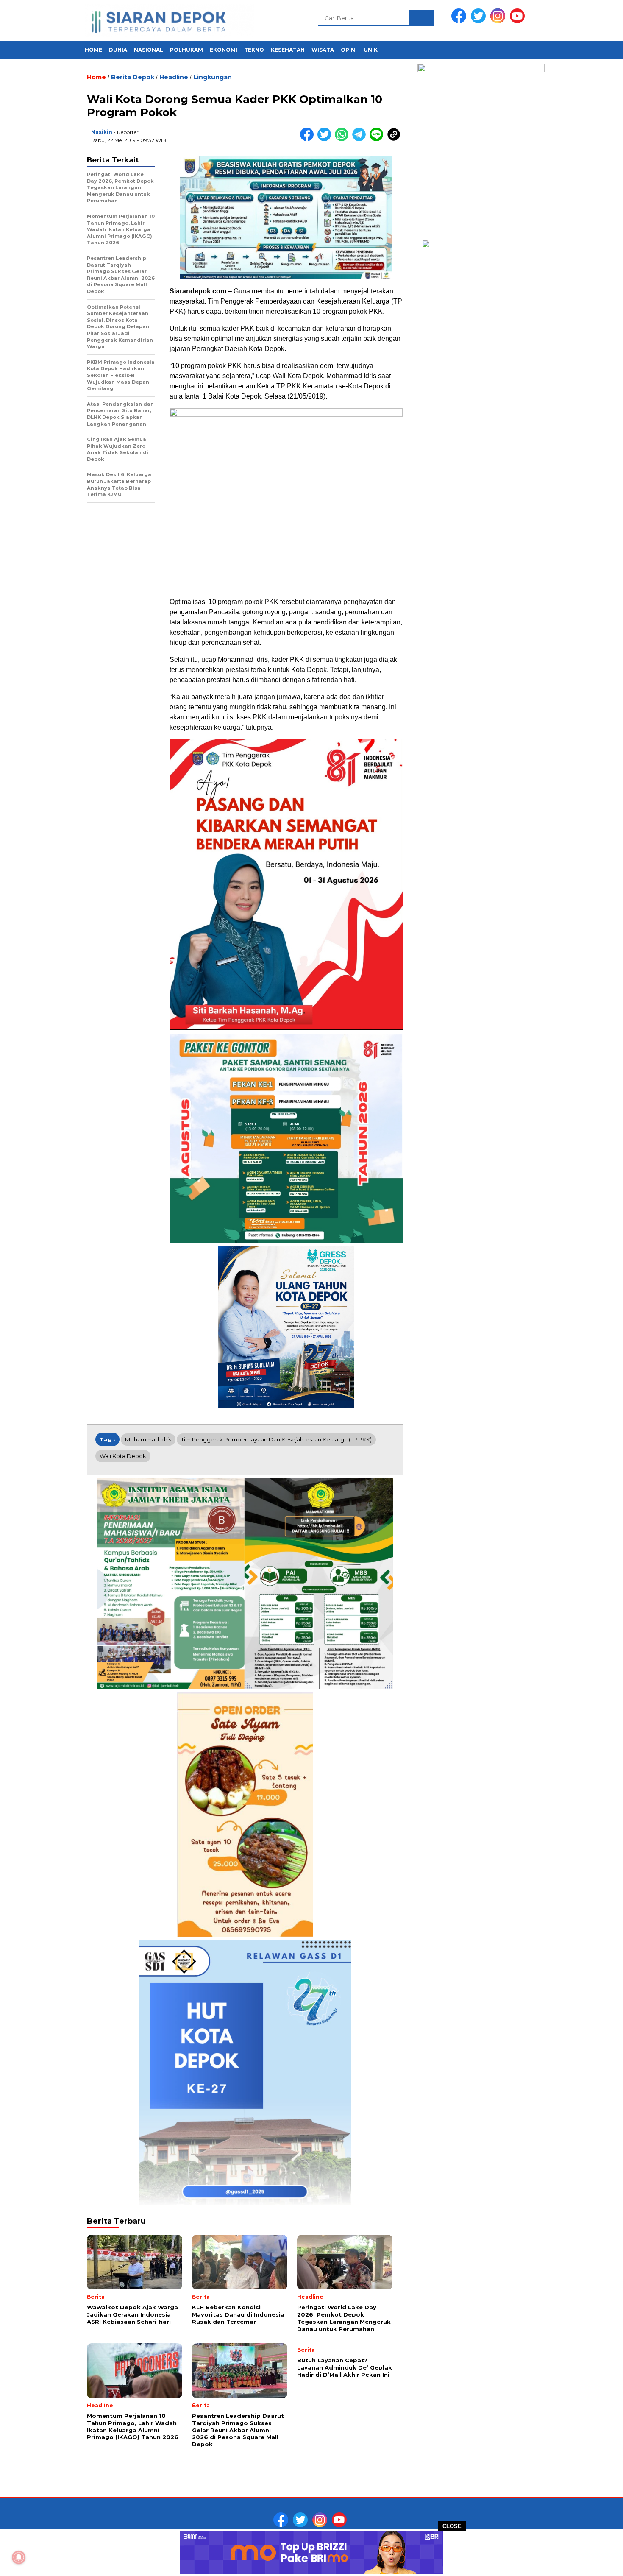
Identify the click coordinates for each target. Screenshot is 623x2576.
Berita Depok (133, 77)
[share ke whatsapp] (343, 139)
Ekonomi (224, 50)
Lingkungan (213, 77)
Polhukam (186, 50)
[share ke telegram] (361, 139)
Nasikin (102, 132)
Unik (371, 50)
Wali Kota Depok (123, 1456)
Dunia (118, 50)
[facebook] (460, 21)
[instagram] (499, 21)
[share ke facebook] (309, 139)
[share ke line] (378, 139)
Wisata (323, 50)
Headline (174, 77)
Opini (349, 50)
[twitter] (480, 21)
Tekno (254, 50)
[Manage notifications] (19, 2557)
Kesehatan (288, 50)
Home (93, 50)
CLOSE (452, 2526)
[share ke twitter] (326, 139)
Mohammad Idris (148, 1439)
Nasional (149, 50)
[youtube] (519, 21)
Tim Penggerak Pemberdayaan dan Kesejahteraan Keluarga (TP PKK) (276, 1439)
